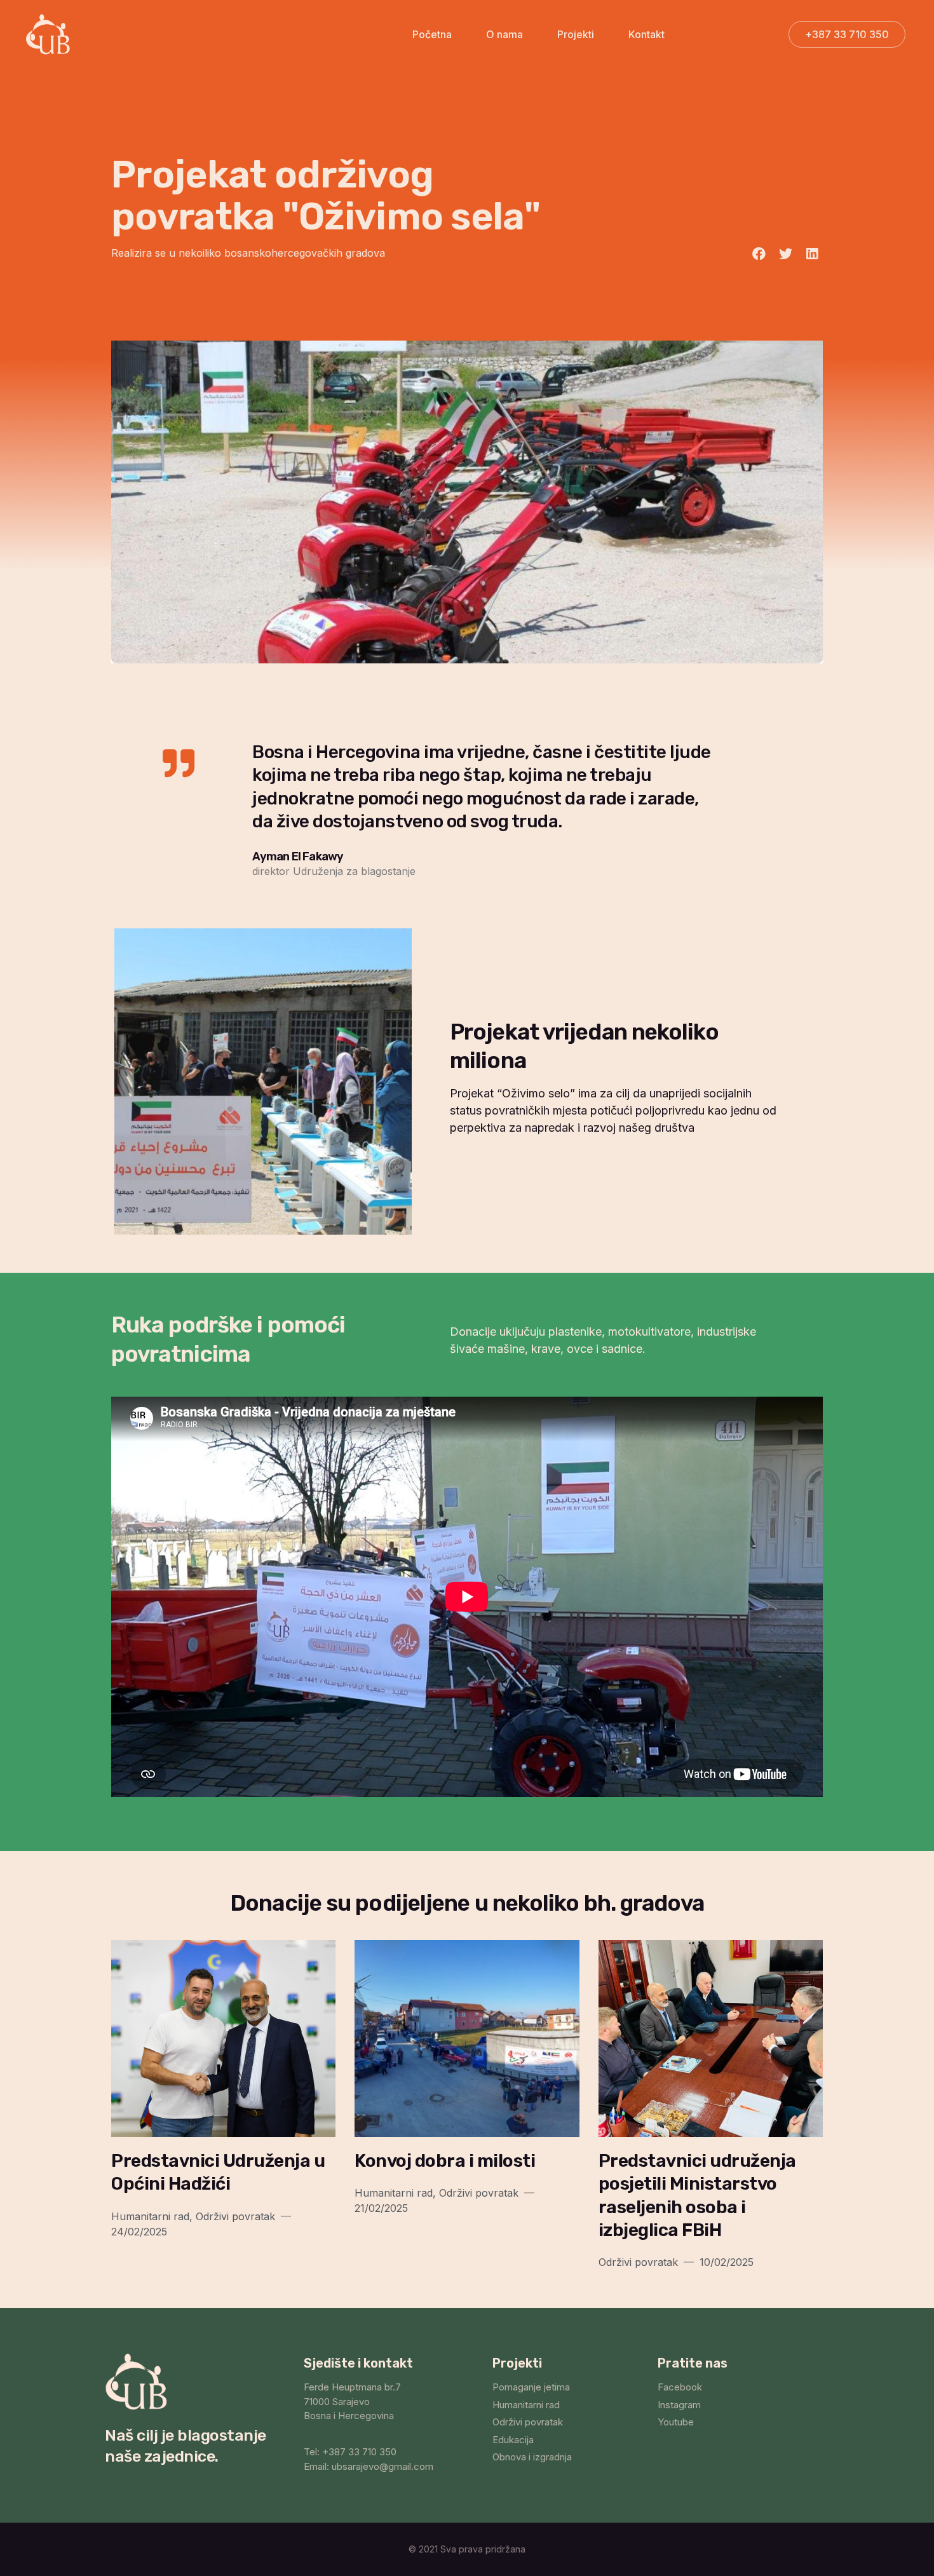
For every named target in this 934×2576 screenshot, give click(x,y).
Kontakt (646, 34)
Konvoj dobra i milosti (445, 2161)
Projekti (576, 34)
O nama (504, 34)
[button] (847, 34)
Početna (432, 34)
